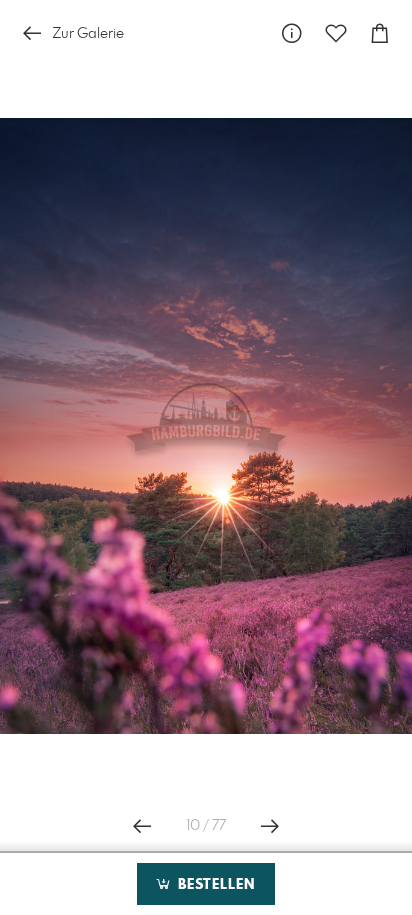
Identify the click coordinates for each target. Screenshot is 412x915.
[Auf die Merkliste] (336, 33)
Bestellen (214, 885)
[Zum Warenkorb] (380, 33)
